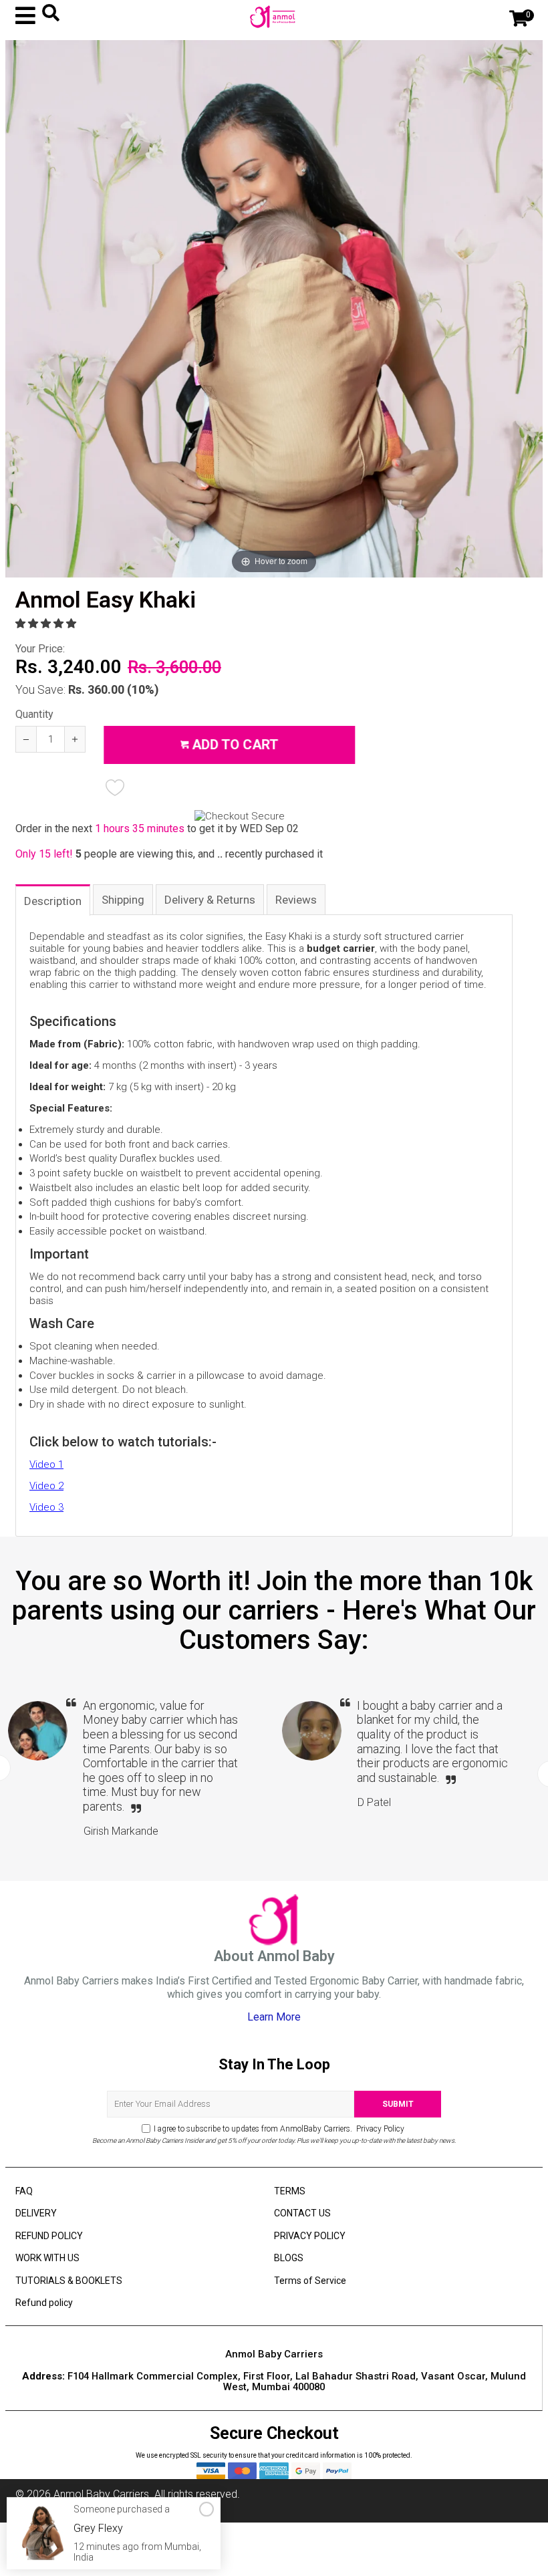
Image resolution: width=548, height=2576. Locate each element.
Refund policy (44, 2303)
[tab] (53, 899)
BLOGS (289, 2258)
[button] (47, 624)
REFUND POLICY (49, 2236)
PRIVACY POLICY (310, 2236)
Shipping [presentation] (123, 900)
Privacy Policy (379, 2129)
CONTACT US (302, 2213)
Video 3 (46, 1507)
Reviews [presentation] (296, 900)
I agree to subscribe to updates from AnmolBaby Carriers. (279, 2129)
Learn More (274, 2017)
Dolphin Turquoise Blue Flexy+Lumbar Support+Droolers (126, 2539)
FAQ (24, 2191)
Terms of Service (310, 2281)
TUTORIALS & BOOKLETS (69, 2281)
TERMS (290, 2191)
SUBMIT (398, 2104)
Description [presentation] (53, 901)
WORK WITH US (47, 2258)
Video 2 (46, 1486)
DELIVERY (36, 2213)
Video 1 (46, 1464)
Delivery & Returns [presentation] (210, 900)
